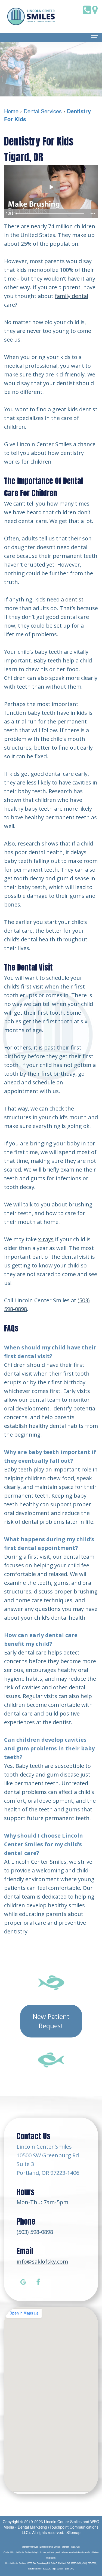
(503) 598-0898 (35, 2232)
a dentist (72, 599)
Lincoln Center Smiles (63, 2522)
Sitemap (73, 2532)
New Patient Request (51, 2021)
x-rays (46, 1239)
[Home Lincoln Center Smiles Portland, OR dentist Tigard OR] (31, 16)
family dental (71, 296)
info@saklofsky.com (42, 2262)
